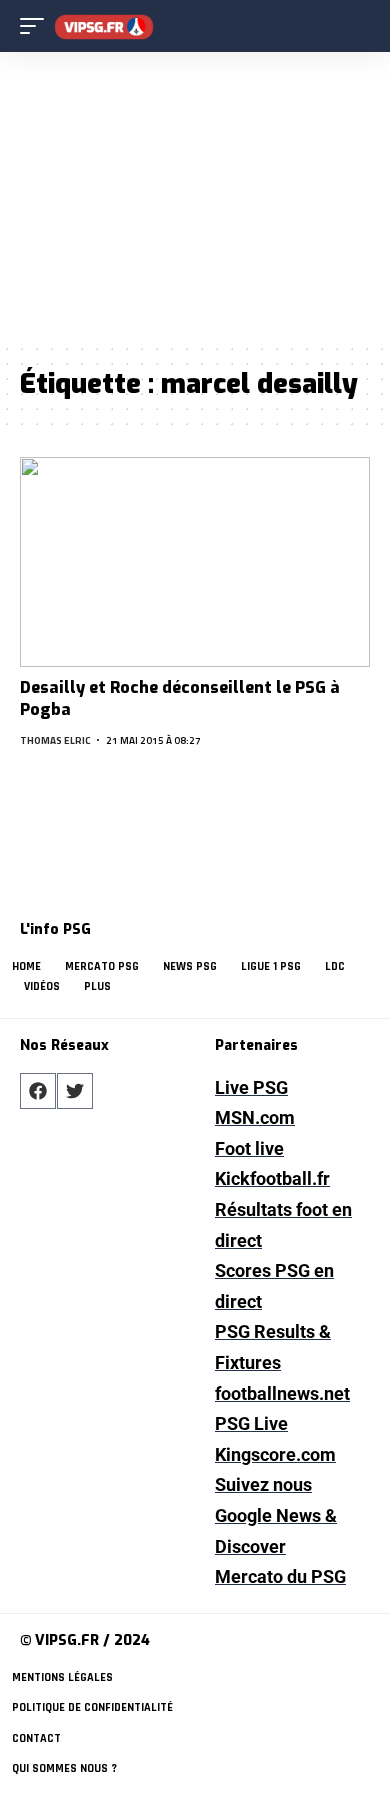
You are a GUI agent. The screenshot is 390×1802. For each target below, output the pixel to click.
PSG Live (251, 1423)
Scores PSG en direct (274, 1286)
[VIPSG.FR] (104, 26)
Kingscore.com (275, 1454)
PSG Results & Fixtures (273, 1347)
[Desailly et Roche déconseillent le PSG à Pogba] (195, 562)
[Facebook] (38, 1091)
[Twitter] (75, 1091)
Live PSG (251, 1087)
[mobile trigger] (37, 26)
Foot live (249, 1148)
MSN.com (255, 1117)
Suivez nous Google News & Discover (276, 1515)
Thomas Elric (55, 740)
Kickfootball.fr (272, 1178)
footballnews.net (282, 1393)
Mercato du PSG (280, 1576)
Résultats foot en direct (283, 1225)
